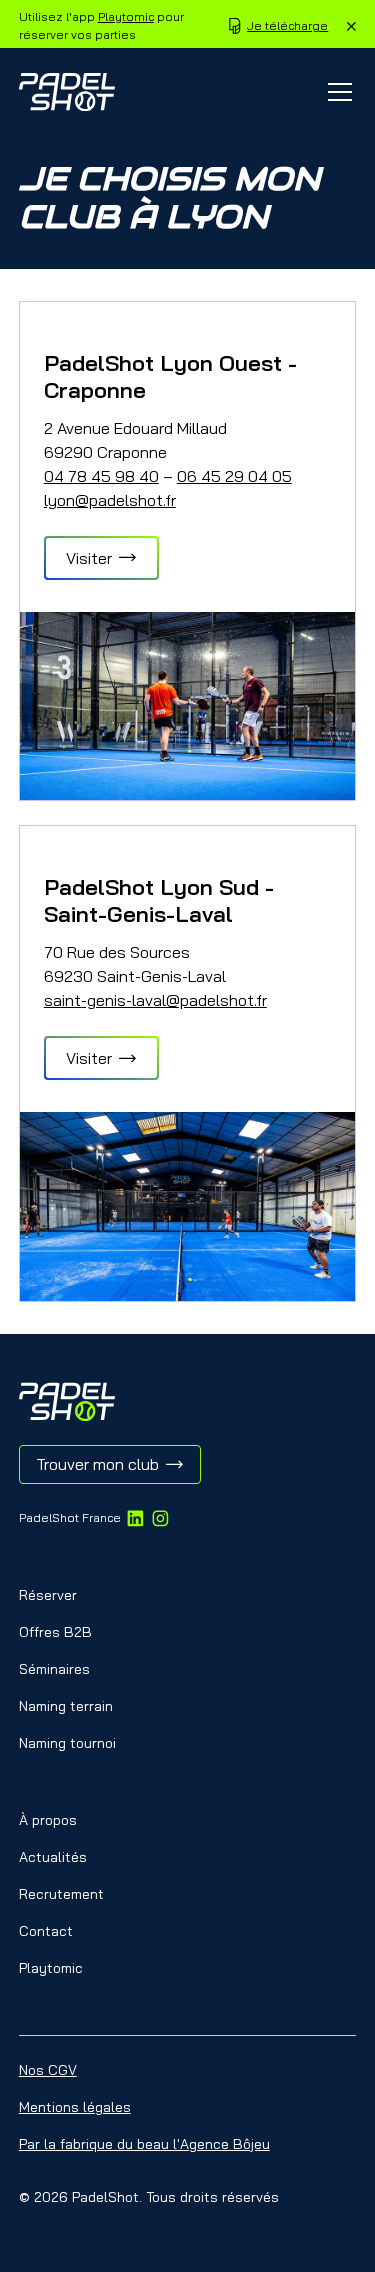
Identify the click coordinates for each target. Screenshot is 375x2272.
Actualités (53, 1857)
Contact (46, 1931)
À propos (48, 1820)
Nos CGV (48, 2070)
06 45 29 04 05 (234, 476)
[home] (67, 92)
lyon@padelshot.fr (110, 500)
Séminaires (54, 1669)
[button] (336, 92)
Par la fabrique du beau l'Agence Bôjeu (144, 2144)
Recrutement (61, 1894)
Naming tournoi (67, 1743)
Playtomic (126, 16)
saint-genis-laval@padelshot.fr (155, 1000)
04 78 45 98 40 (101, 476)
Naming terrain (66, 1706)
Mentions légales (75, 2107)
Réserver (48, 1595)
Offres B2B (55, 1632)
